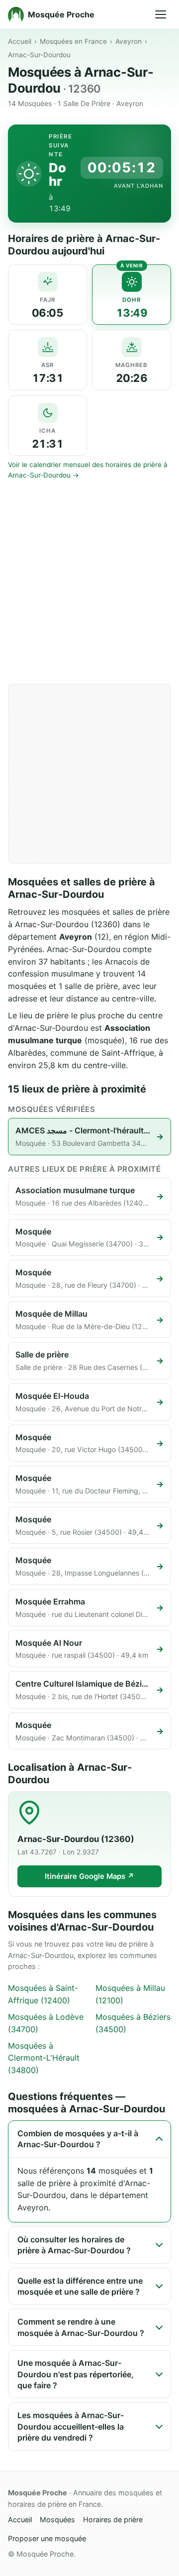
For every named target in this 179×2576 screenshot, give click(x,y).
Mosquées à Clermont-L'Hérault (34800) (44, 2058)
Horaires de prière (113, 2519)
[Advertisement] (89, 582)
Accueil (20, 41)
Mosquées (57, 2519)
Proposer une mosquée (47, 2538)
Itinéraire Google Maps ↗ (89, 1876)
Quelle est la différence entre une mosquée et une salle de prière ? (80, 2286)
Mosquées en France (73, 41)
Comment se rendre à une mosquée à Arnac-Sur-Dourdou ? (81, 2327)
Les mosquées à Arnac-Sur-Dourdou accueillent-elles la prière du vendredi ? (71, 2426)
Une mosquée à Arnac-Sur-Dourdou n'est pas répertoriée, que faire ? (76, 2374)
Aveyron (129, 41)
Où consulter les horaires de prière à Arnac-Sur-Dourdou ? (74, 2245)
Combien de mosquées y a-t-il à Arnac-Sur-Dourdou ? (78, 2139)
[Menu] (161, 14)
